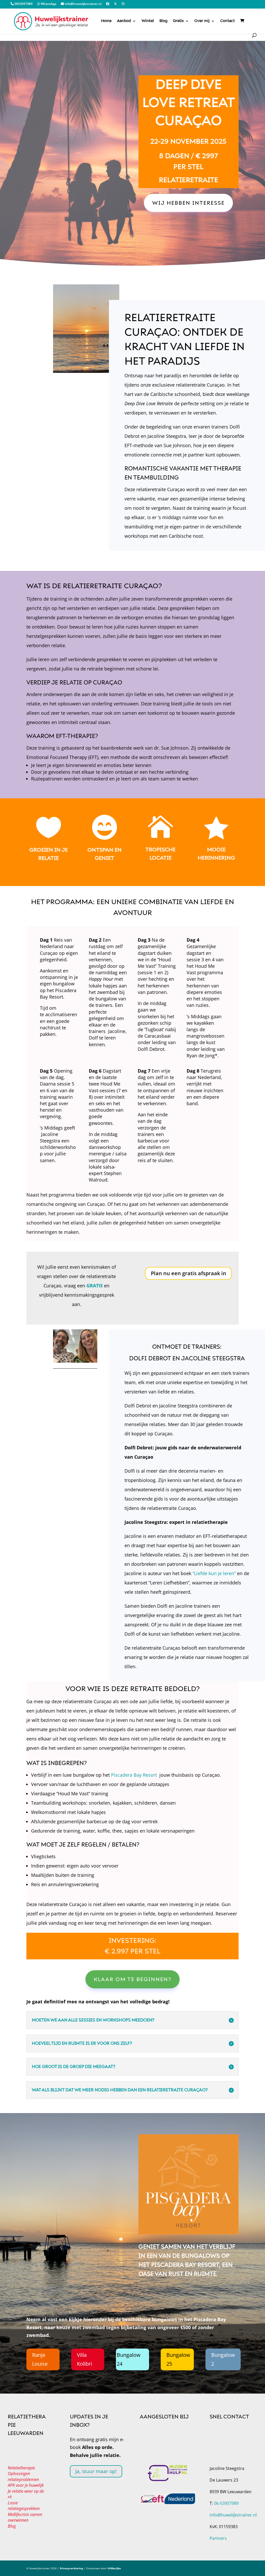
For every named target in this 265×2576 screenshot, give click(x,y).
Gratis (178, 21)
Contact (227, 21)
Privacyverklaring (71, 2568)
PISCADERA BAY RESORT (185, 2265)
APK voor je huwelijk (26, 2485)
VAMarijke (114, 2568)
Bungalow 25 (178, 2359)
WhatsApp (48, 4)
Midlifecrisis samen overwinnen (25, 2517)
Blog (163, 21)
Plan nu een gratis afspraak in (189, 1273)
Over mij (202, 21)
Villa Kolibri (84, 2359)
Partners (218, 2538)
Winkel (148, 21)
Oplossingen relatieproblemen (23, 2477)
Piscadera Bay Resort (134, 1775)
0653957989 (23, 4)
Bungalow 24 (129, 2359)
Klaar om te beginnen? (132, 1979)
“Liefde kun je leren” (214, 1573)
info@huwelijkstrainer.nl (83, 4)
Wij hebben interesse (188, 203)
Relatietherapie (21, 2468)
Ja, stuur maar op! (96, 2471)
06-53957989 (226, 2503)
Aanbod (124, 21)
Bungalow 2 (223, 2359)
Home (106, 21)
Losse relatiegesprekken (24, 2506)
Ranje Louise (40, 2359)
